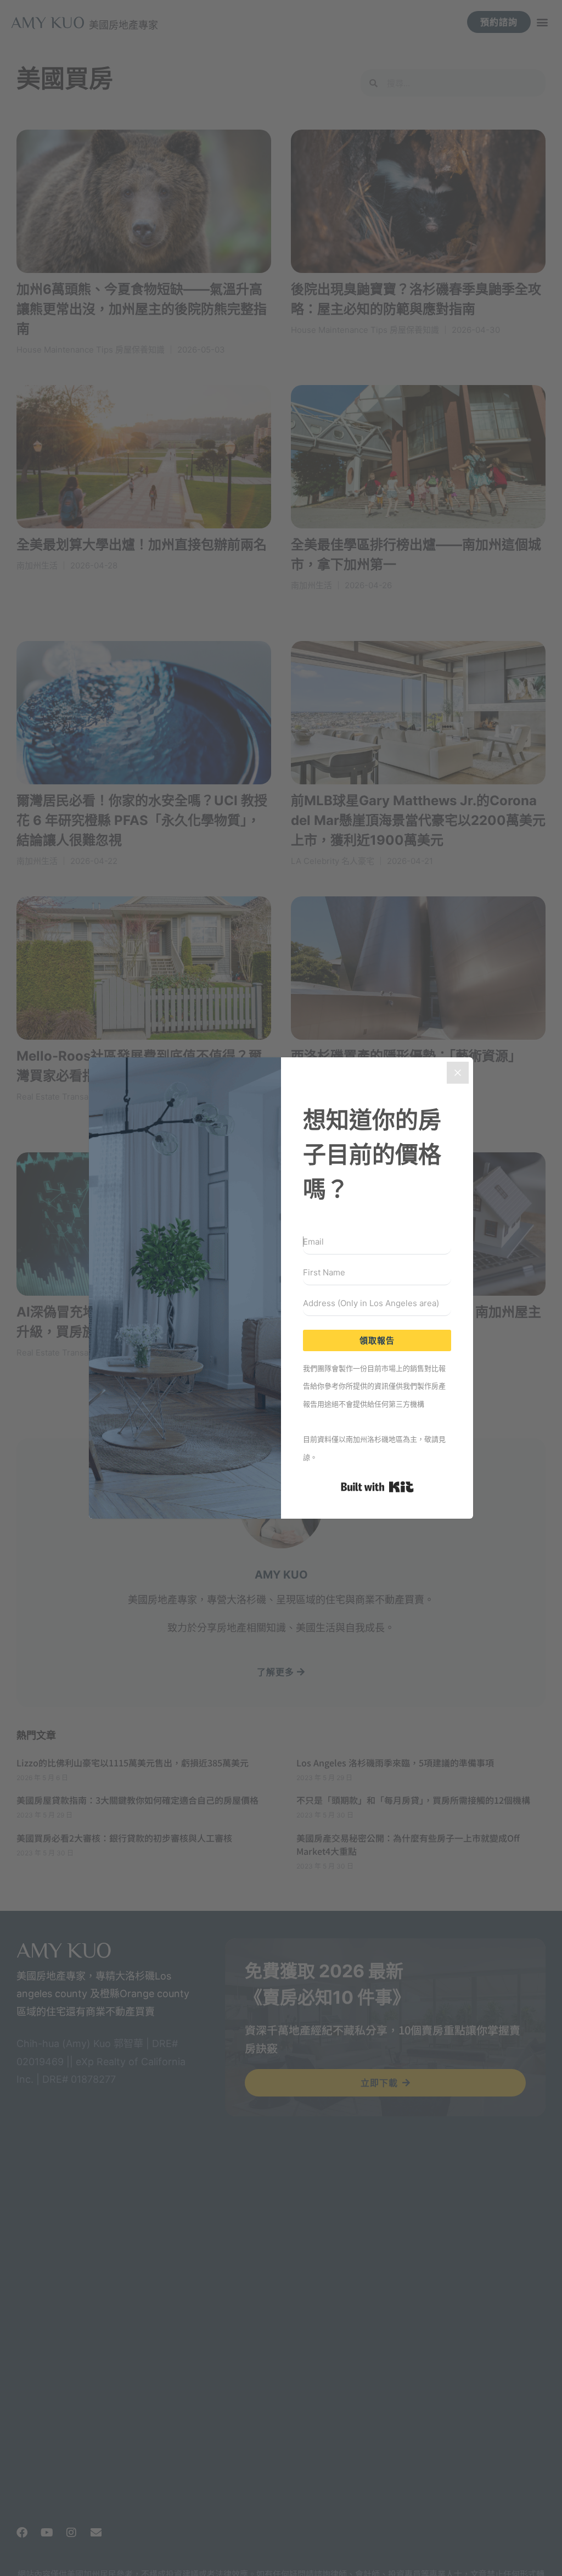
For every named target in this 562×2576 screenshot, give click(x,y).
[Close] (458, 1073)
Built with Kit (377, 1487)
